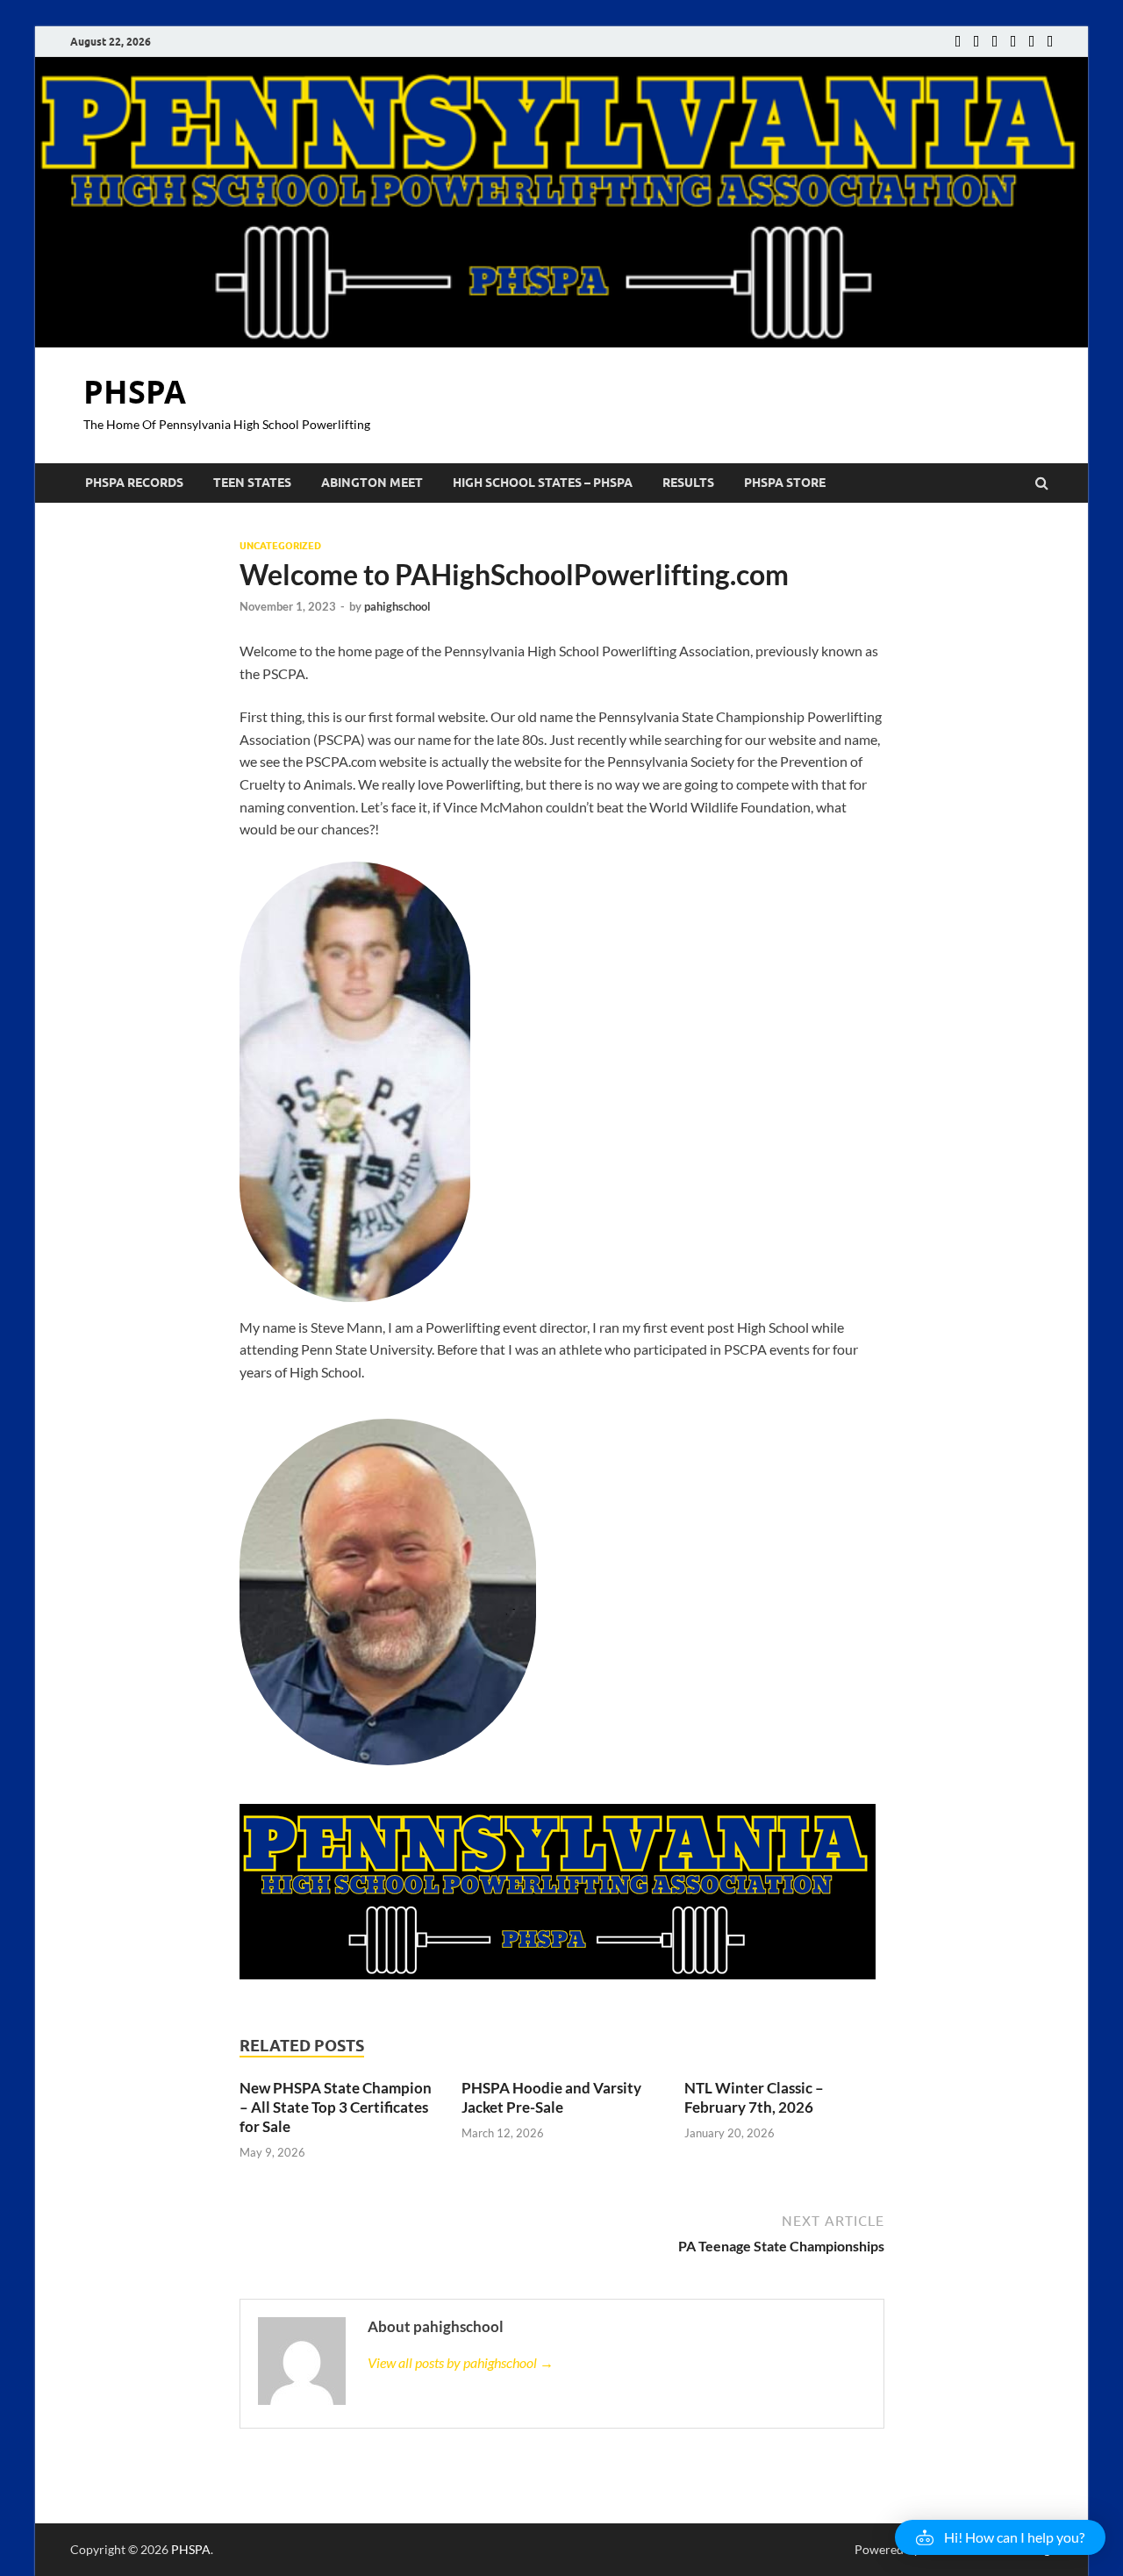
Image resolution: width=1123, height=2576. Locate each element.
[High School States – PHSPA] (1013, 42)
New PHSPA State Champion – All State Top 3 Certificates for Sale (336, 2107)
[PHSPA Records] (958, 42)
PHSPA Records (134, 483)
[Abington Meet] (994, 42)
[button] (1000, 2537)
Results (688, 483)
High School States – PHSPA (543, 483)
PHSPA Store (785, 483)
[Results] (1031, 42)
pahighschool (397, 606)
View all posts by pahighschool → (461, 2362)
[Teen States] (976, 42)
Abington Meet (372, 483)
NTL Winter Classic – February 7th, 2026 (754, 2097)
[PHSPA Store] (1050, 42)
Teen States (252, 483)
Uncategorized (280, 546)
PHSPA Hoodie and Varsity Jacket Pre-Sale (551, 2097)
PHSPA (135, 392)
